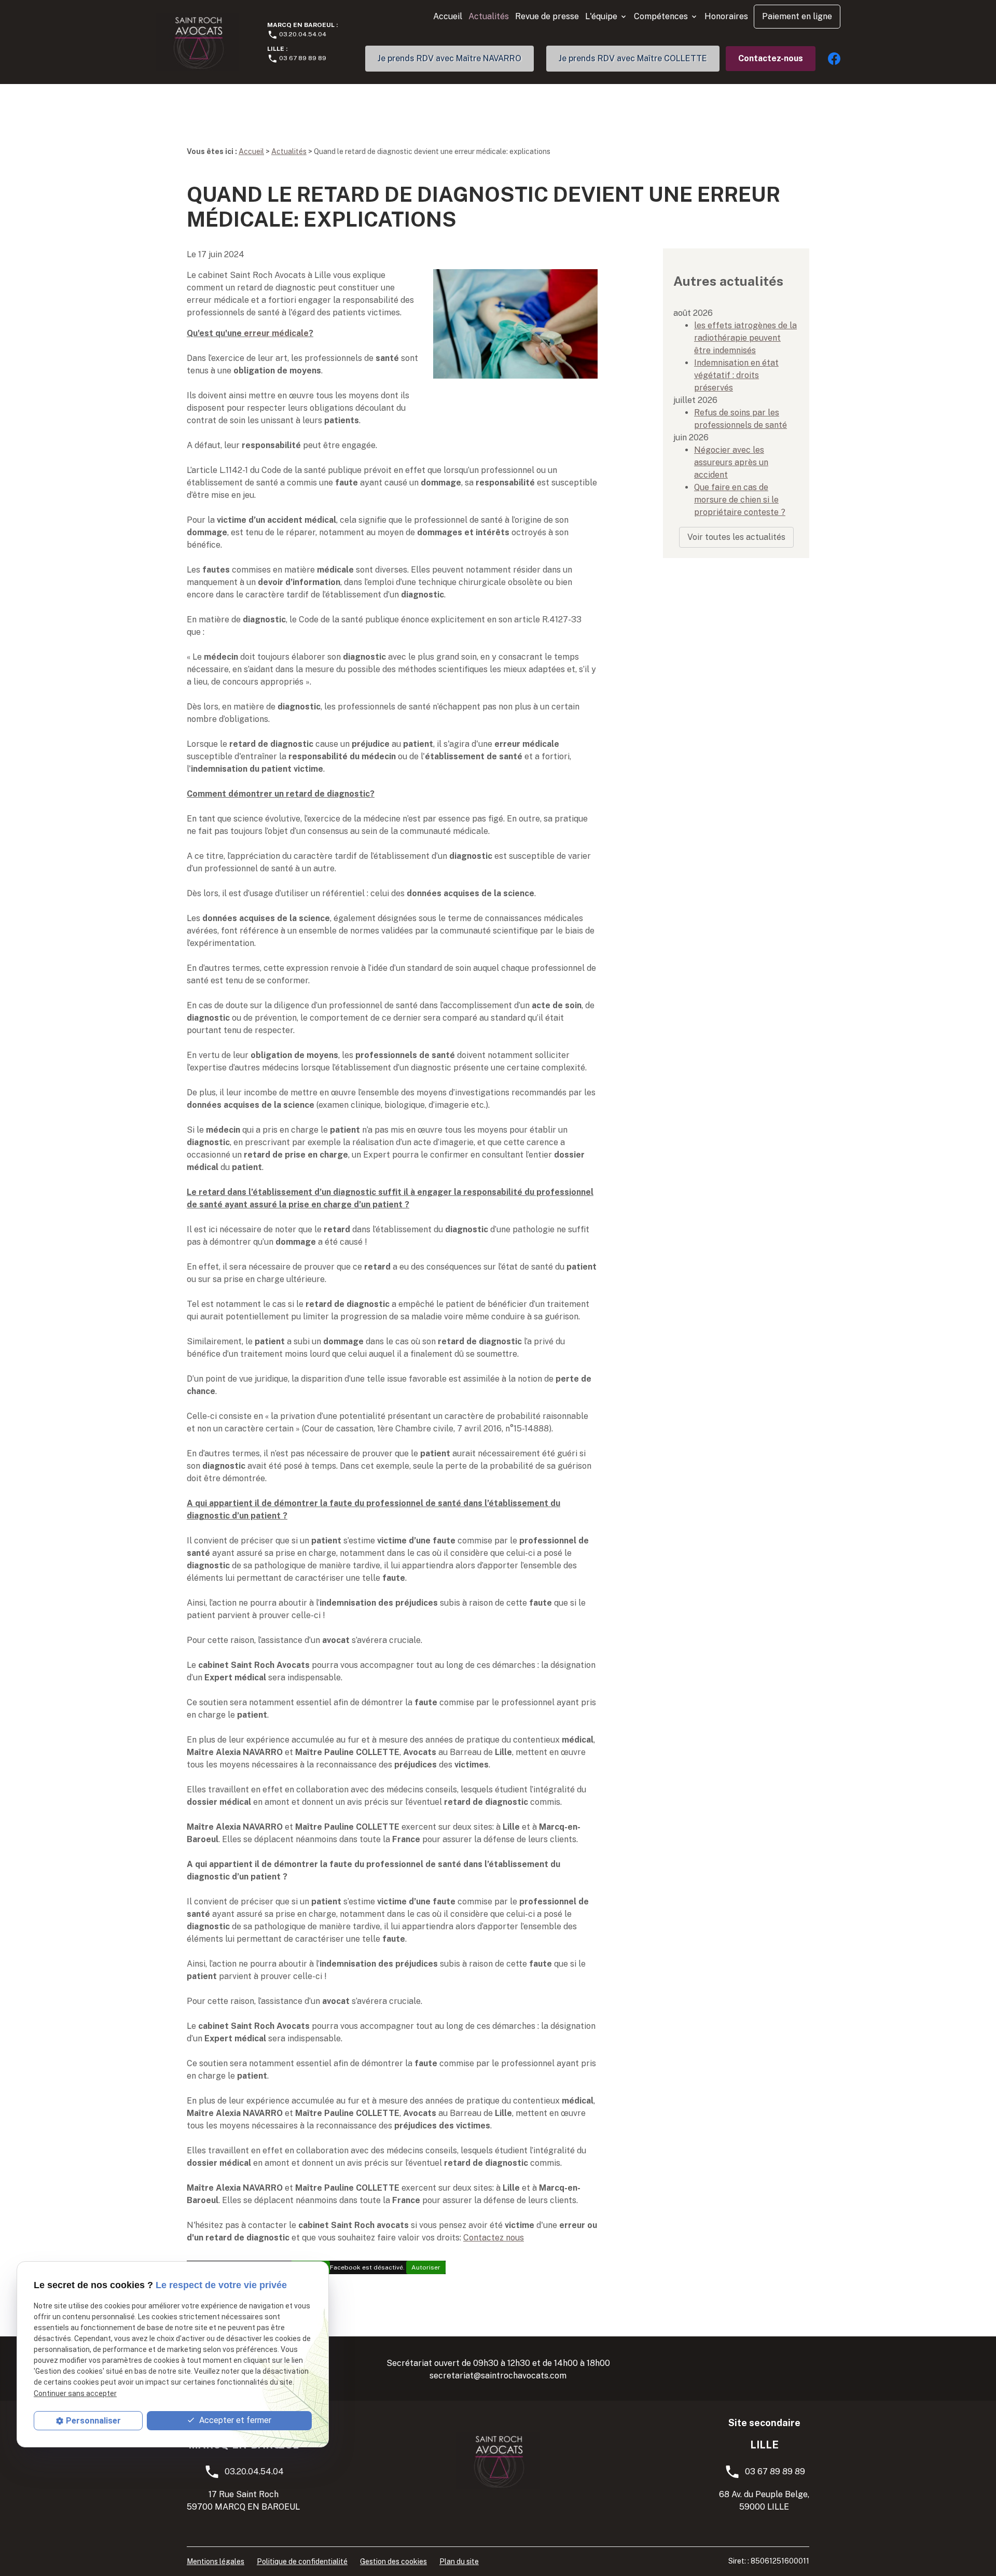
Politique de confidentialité (302, 2561)
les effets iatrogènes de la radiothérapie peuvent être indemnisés (745, 338)
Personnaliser (93, 2421)
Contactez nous (494, 2238)
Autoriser (426, 2267)
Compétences (661, 16)
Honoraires (726, 16)
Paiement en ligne (797, 16)
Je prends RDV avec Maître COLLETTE (633, 58)
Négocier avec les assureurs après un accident (731, 462)
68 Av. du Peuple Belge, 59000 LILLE (764, 2501)
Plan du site (459, 2561)
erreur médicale (276, 333)
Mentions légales (216, 2561)
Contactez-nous (771, 58)
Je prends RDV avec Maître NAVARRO (449, 58)
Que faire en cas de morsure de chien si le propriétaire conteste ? (740, 500)
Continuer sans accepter (75, 2393)
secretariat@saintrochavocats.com (498, 2376)
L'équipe (601, 16)
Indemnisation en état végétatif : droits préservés (736, 375)
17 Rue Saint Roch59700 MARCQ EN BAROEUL (243, 2501)
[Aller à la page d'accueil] (197, 42)
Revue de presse (547, 16)
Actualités (489, 16)
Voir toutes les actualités (736, 537)
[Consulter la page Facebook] (834, 58)
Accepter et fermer (234, 2420)
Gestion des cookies (393, 2561)
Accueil (448, 16)
